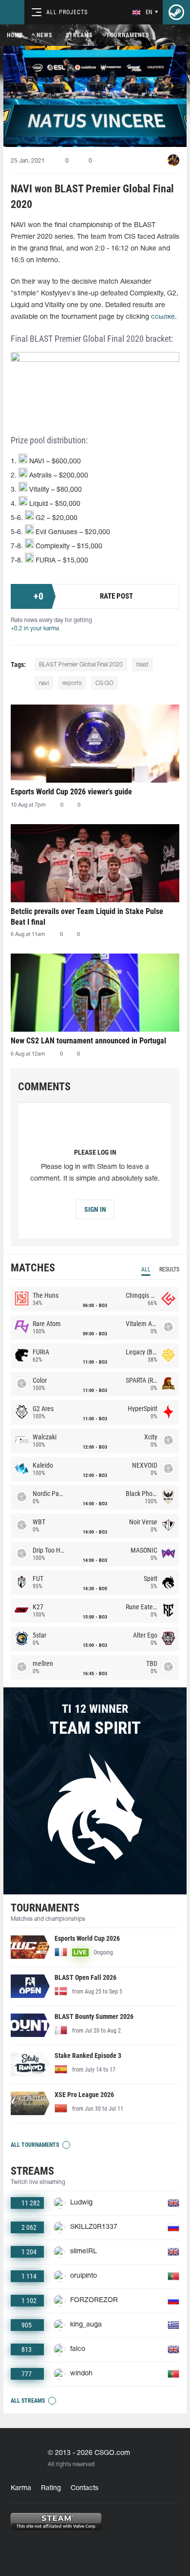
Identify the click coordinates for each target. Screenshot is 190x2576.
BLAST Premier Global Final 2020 (81, 665)
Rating (51, 2488)
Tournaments (128, 35)
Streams (79, 35)
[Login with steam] (176, 12)
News (44, 35)
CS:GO (104, 683)
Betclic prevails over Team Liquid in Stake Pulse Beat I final (87, 917)
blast (142, 665)
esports (72, 683)
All (146, 1269)
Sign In (95, 1209)
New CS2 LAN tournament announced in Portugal (88, 1041)
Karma (21, 2488)
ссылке (163, 317)
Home (15, 35)
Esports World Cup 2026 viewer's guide (71, 792)
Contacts (85, 2488)
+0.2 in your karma (35, 629)
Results (169, 1269)
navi (44, 683)
